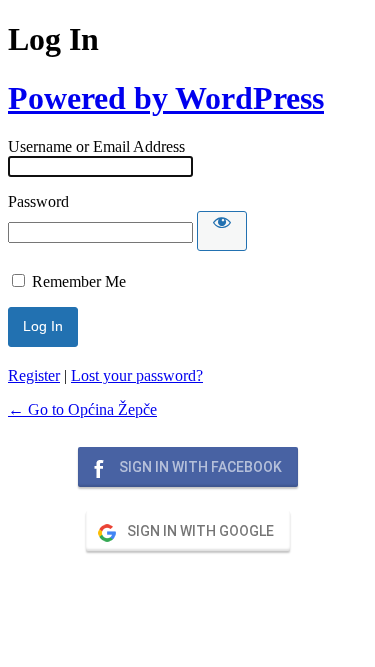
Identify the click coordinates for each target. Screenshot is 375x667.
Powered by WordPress (166, 98)
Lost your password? (137, 375)
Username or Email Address (96, 146)
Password (38, 201)
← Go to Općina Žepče (82, 409)
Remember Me (79, 281)
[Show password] (222, 231)
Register (34, 375)
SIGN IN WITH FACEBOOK (199, 467)
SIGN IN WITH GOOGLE (199, 531)
